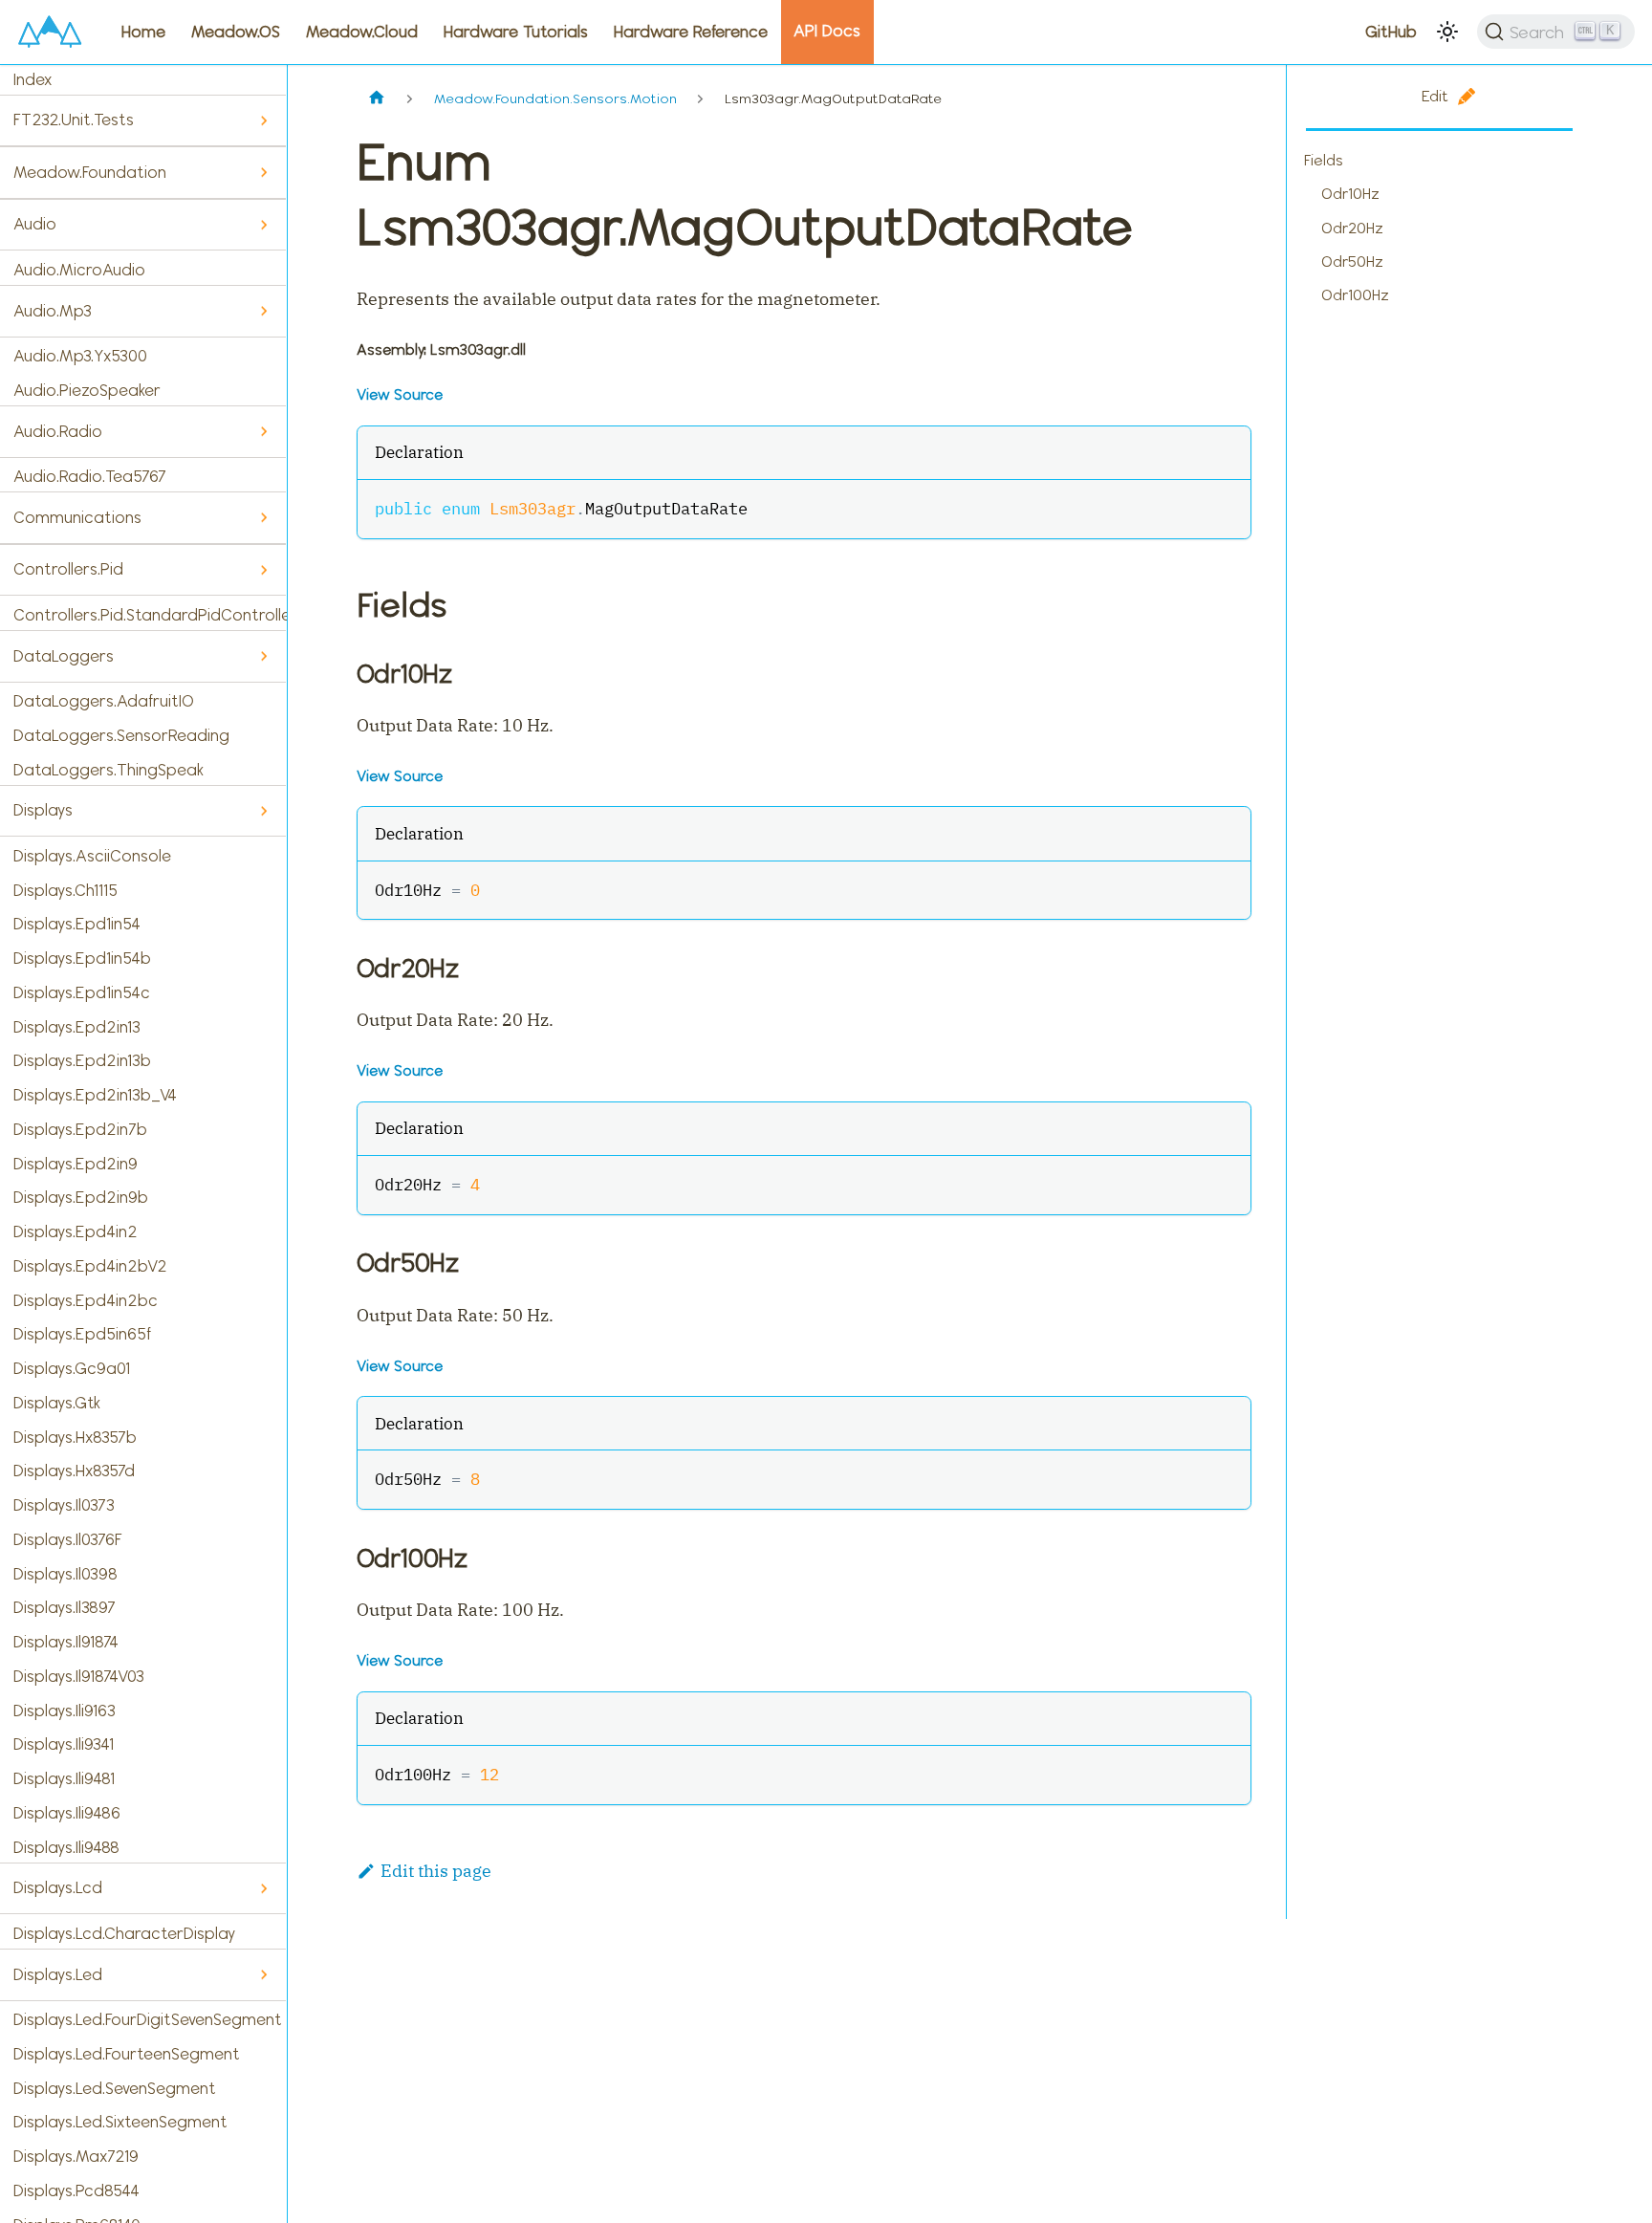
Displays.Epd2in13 (77, 1027)
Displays (43, 810)
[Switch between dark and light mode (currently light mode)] (1447, 32)
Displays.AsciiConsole (92, 856)
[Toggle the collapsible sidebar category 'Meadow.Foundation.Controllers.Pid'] (263, 570)
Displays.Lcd (58, 1887)
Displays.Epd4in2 (76, 1231)
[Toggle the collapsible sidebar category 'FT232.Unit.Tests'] (263, 121)
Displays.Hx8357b (75, 1437)
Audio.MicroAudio (79, 270)
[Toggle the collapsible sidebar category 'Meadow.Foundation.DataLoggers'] (263, 656)
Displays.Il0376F (68, 1539)
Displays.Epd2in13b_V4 (95, 1095)
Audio (35, 224)
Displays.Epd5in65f (82, 1334)
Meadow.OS (236, 32)
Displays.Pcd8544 (76, 2190)
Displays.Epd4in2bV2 (90, 1266)
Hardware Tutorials (516, 32)
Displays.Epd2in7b (80, 1129)
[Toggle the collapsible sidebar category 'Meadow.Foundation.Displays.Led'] (263, 1975)
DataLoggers (64, 656)
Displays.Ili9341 (64, 1744)
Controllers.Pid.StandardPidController (150, 615)
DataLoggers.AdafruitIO (104, 701)
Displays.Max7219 (76, 2156)
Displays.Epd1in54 (77, 924)
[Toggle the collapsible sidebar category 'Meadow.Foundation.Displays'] (263, 811)
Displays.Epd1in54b (82, 958)
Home (143, 32)
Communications (77, 517)
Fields (1324, 160)
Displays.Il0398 (65, 1574)
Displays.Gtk (57, 1403)
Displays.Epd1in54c (82, 992)
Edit (1435, 96)
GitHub (1391, 32)
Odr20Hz (1352, 228)
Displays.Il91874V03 (79, 1676)
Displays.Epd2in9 (76, 1164)
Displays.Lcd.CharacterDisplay (124, 1933)
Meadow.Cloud (362, 32)
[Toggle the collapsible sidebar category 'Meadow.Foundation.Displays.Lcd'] (263, 1889)
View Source (400, 394)
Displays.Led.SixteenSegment (120, 2122)
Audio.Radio (58, 431)
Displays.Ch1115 (65, 890)
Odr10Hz (1350, 194)
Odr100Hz (1355, 295)
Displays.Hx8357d (74, 1471)
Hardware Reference (691, 32)
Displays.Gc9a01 (72, 1368)
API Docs (827, 31)
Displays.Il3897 (65, 1607)
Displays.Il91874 (66, 1642)
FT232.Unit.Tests (74, 120)
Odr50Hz (1352, 262)
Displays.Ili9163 (65, 1711)
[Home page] (377, 99)
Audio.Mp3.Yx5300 (80, 356)
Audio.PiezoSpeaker (87, 390)
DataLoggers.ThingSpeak (109, 770)
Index (33, 79)
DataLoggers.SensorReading (121, 735)
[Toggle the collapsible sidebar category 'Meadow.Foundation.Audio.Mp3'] (263, 311)
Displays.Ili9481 (64, 1778)
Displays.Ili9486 (67, 1813)
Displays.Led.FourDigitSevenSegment (148, 2019)
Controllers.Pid (68, 569)
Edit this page (436, 1871)
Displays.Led (58, 1974)
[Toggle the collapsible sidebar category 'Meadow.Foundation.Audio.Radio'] (263, 432)
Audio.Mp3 (53, 311)
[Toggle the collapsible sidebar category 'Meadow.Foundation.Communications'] (263, 518)
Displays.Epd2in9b (81, 1197)
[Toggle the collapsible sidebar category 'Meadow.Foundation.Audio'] (263, 225)
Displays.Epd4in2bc (86, 1300)
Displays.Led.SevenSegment (115, 2088)
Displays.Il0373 (64, 1505)
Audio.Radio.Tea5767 (90, 476)
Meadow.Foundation (90, 172)
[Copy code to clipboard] (1224, 506)
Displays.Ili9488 (66, 1847)
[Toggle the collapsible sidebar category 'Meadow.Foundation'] (263, 173)
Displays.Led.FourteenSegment (127, 2054)
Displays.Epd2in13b (82, 1060)
